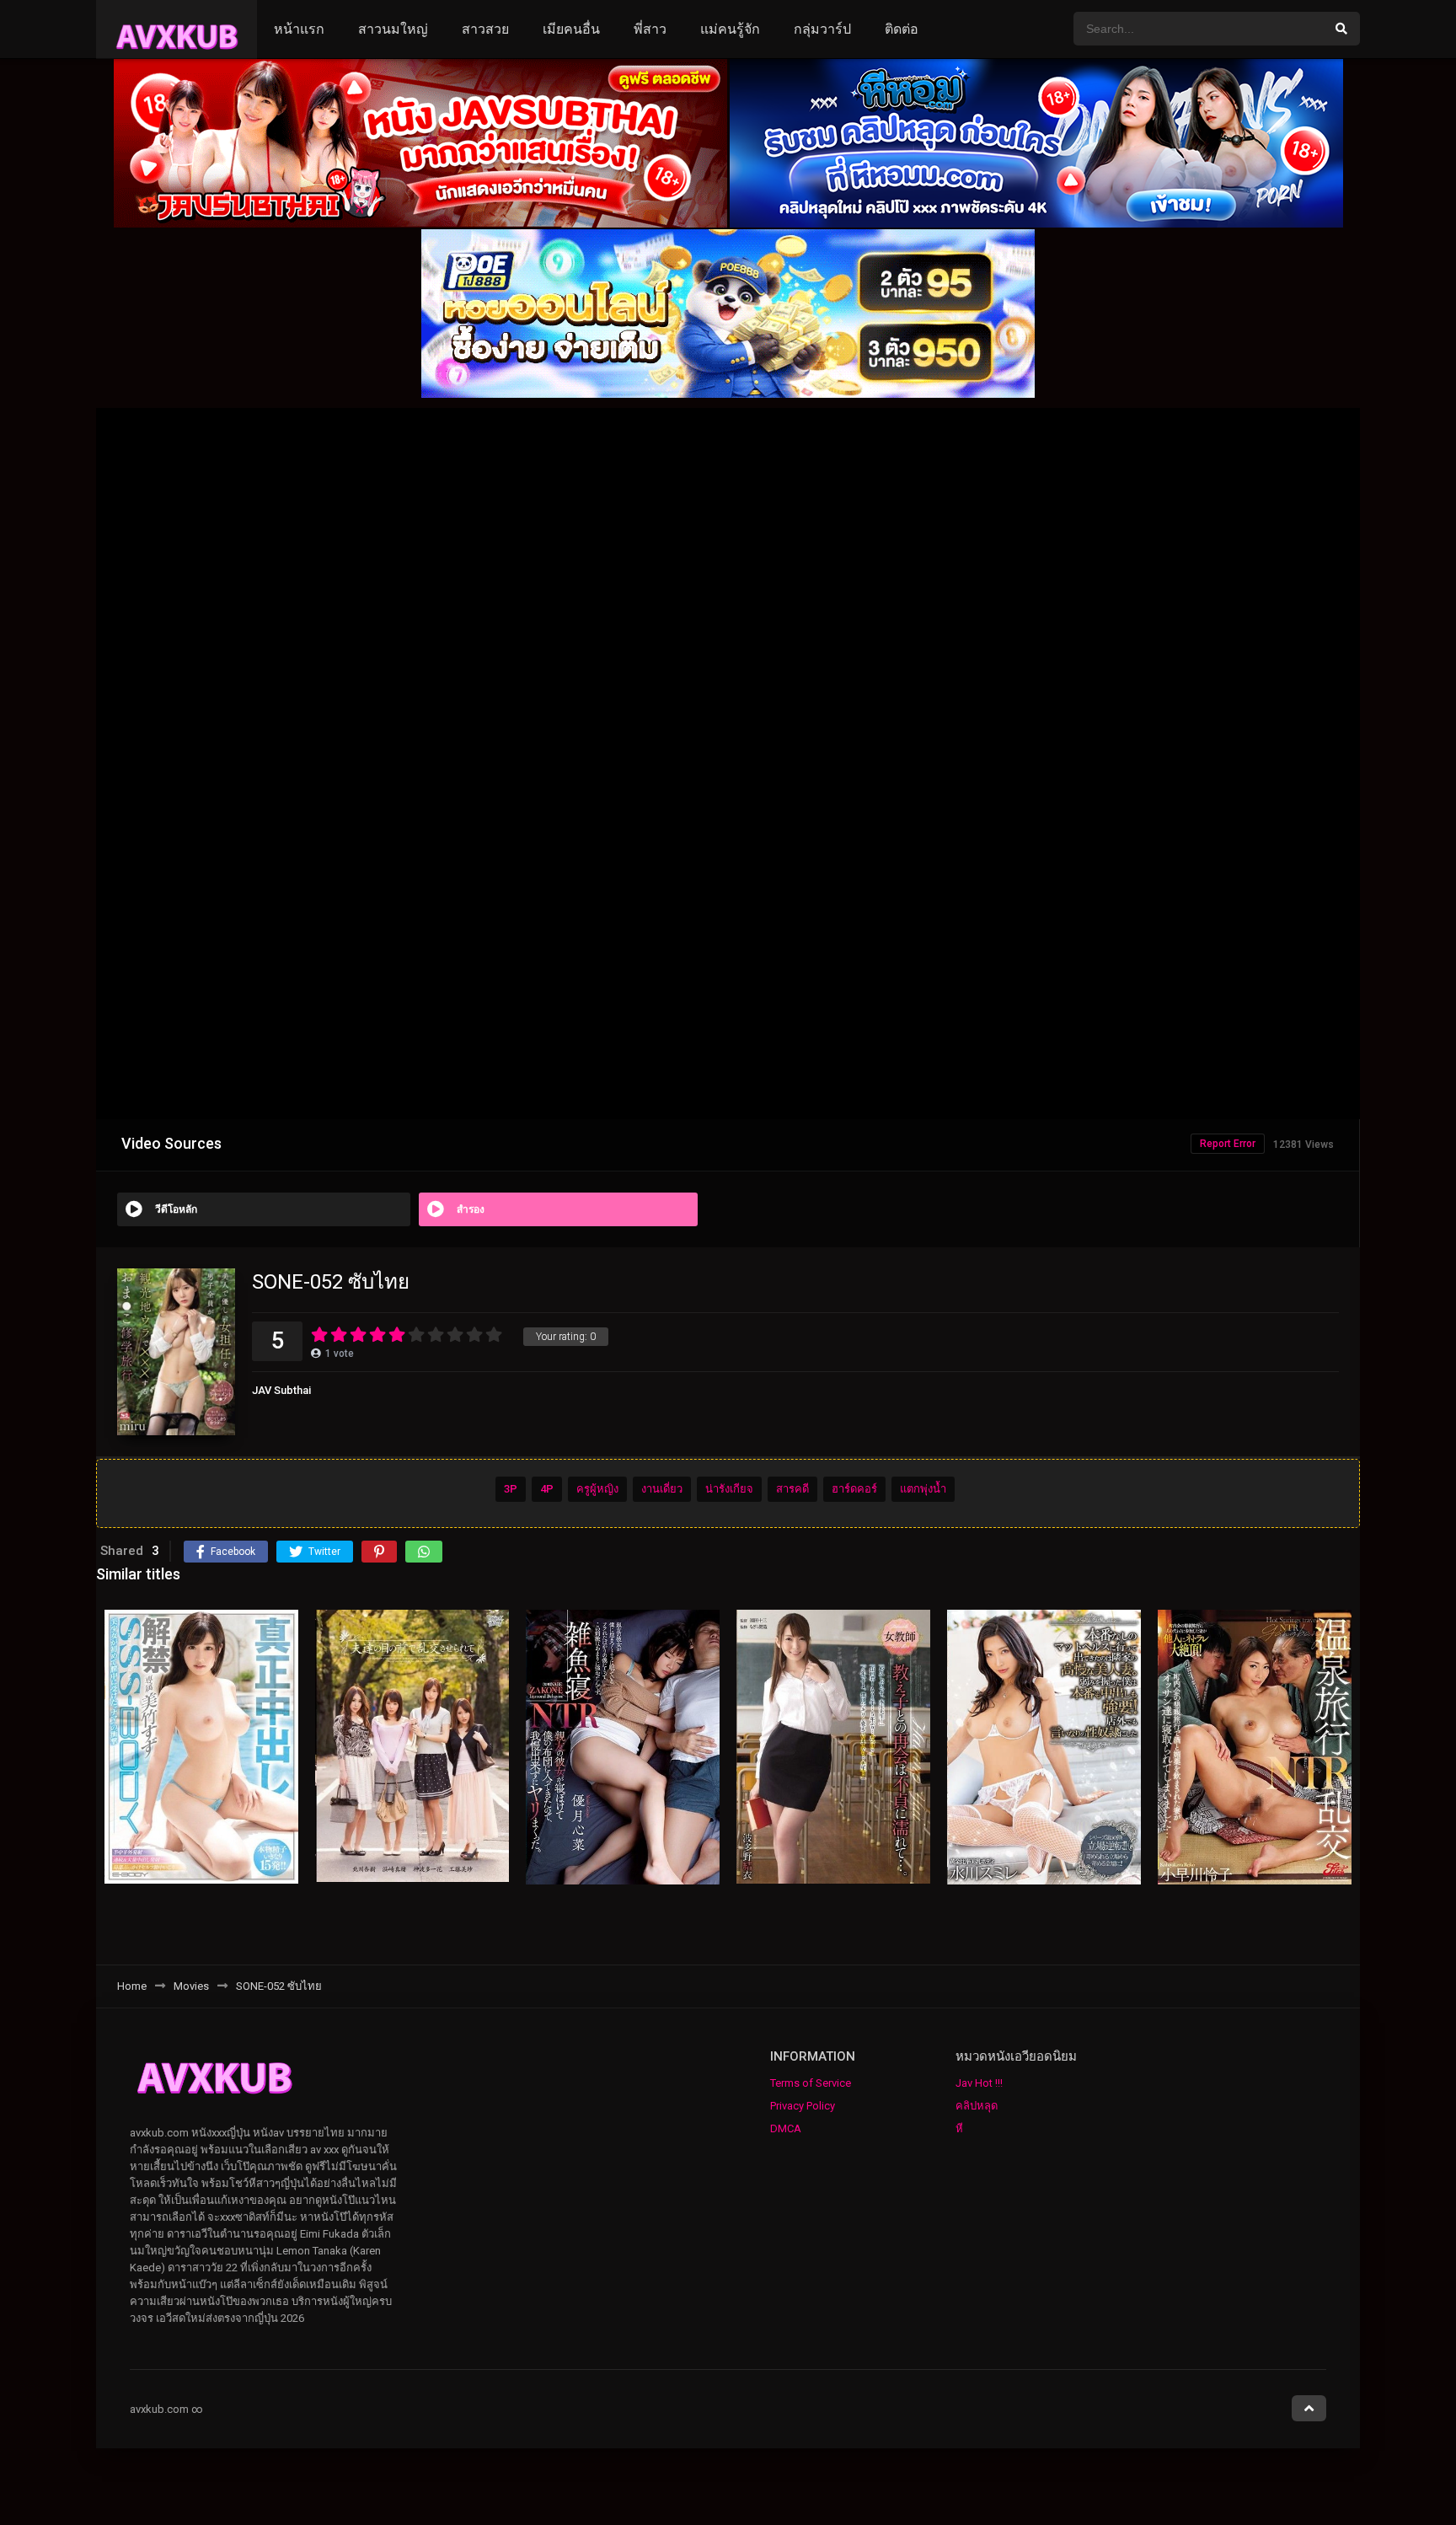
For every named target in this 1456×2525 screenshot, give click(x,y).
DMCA (786, 2128)
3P (511, 1489)
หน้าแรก (299, 29)
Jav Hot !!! (979, 2083)
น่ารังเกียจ (729, 1489)
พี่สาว (650, 29)
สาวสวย (485, 29)
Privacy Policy (803, 2106)
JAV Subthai (281, 1390)
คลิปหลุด (977, 2106)
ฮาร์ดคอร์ (854, 1489)
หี (959, 2128)
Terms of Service (811, 2083)
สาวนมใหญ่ (393, 29)
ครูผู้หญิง (597, 1489)
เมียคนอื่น (571, 29)
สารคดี (792, 1489)
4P (547, 1489)
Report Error (1228, 1144)
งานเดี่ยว (662, 1489)
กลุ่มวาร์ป (822, 29)
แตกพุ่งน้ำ (923, 1489)
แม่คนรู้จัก (730, 29)
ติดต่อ (902, 29)
